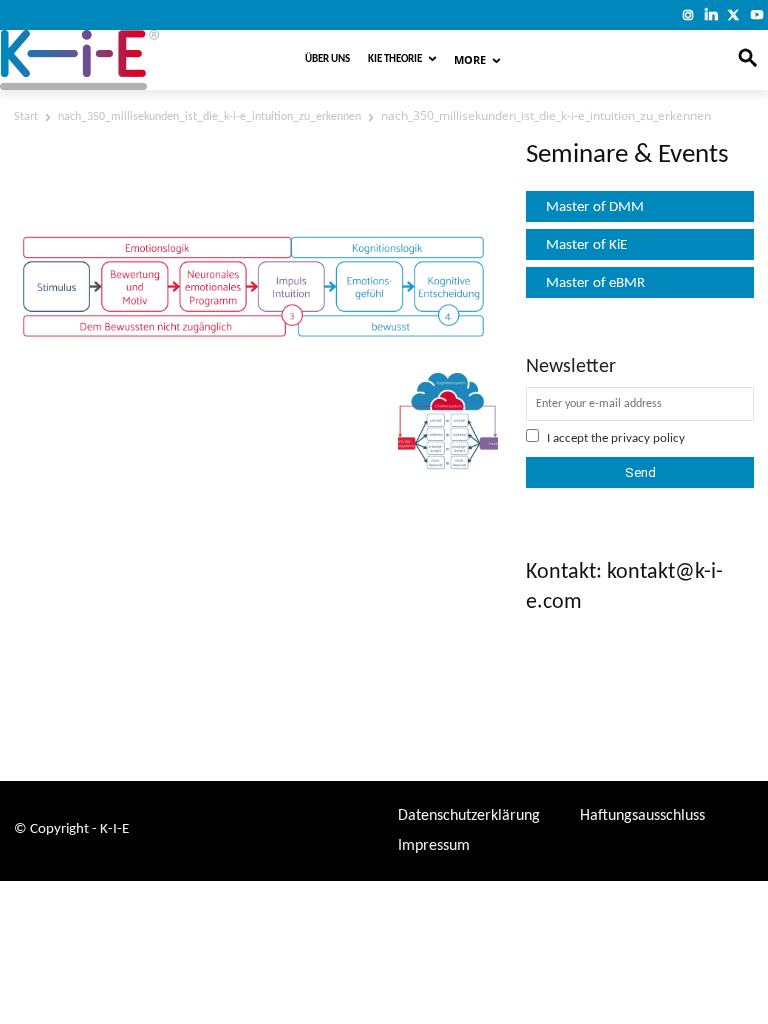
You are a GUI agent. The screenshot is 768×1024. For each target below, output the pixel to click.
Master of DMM (595, 207)
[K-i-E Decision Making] (124, 60)
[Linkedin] (711, 14)
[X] (733, 14)
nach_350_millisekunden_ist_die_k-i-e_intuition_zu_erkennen (209, 117)
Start (26, 117)
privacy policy (648, 438)
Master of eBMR (595, 283)
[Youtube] (756, 14)
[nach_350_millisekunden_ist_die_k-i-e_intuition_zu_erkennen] (256, 348)
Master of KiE (586, 245)
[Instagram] (688, 14)
